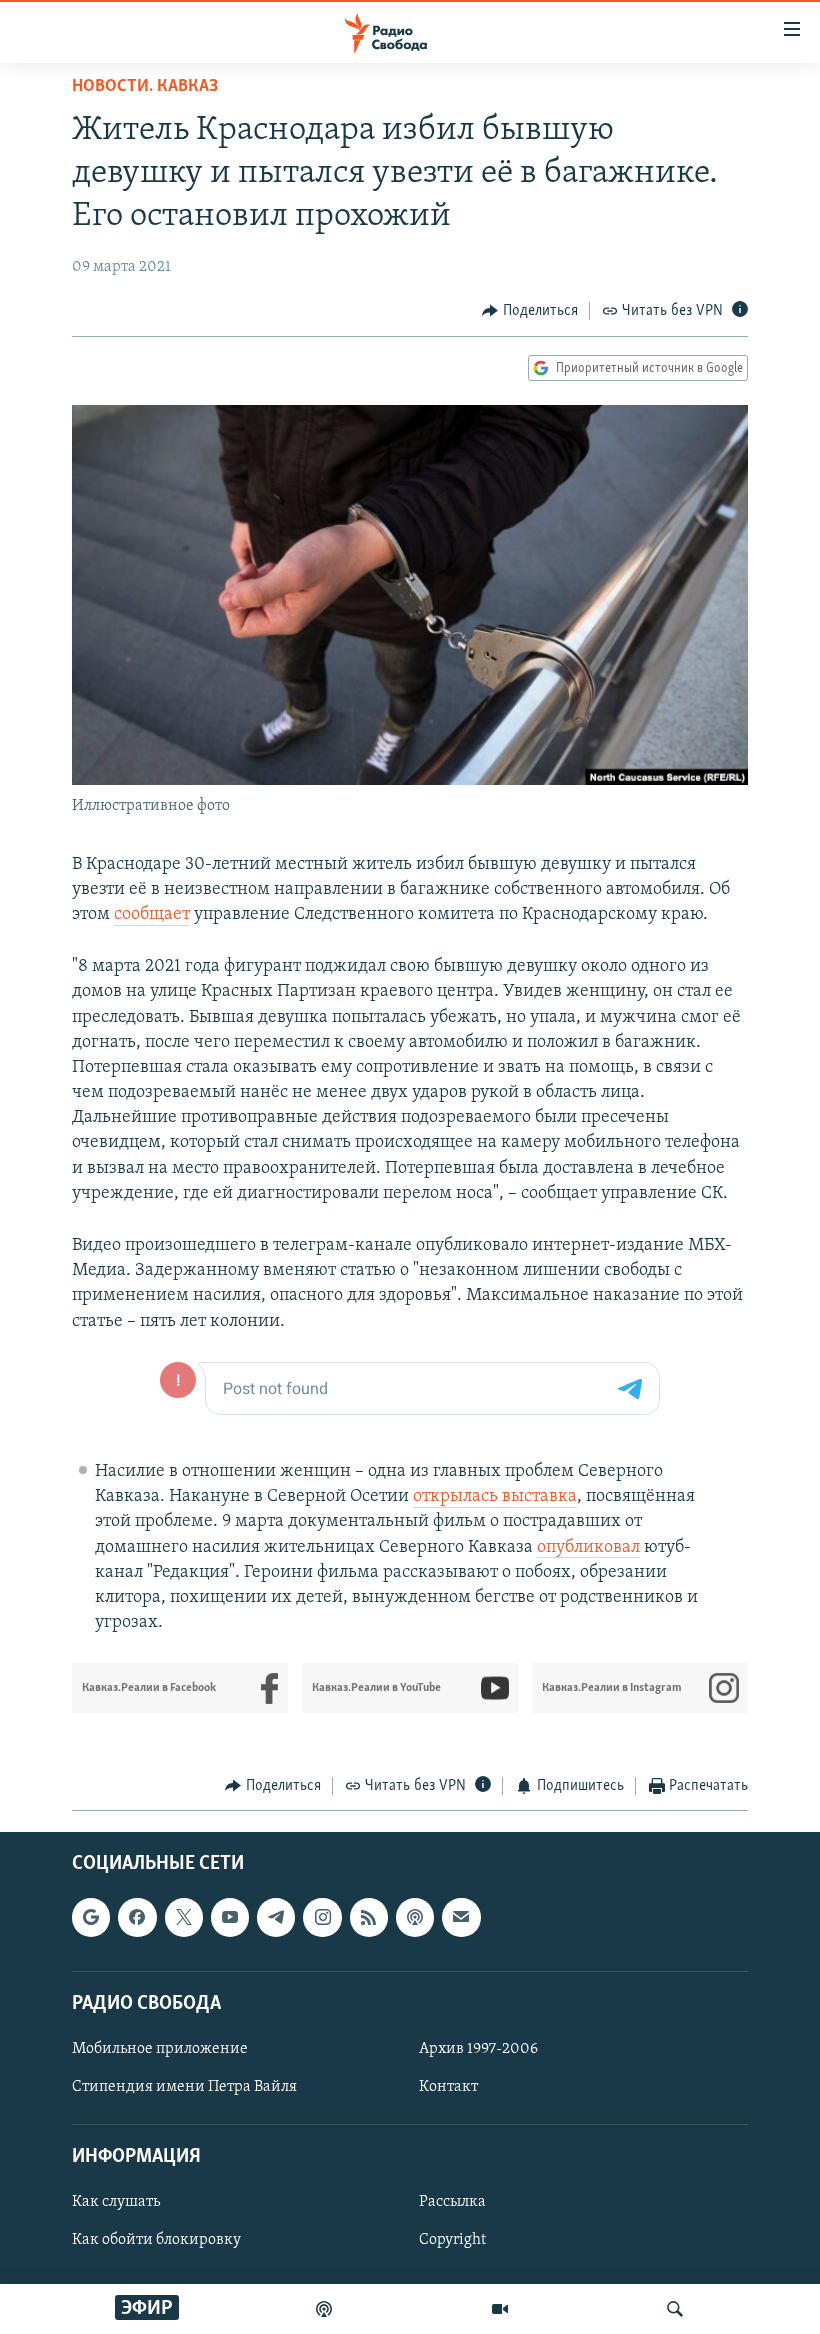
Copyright (452, 2240)
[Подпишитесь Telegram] (276, 1917)
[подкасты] (324, 2309)
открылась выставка (495, 1497)
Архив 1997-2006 (478, 2049)
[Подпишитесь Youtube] (230, 1917)
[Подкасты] (415, 1917)
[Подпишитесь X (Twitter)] (184, 1917)
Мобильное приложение (160, 2049)
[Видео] (500, 2309)
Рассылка (452, 2202)
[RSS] (369, 1917)
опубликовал (588, 1548)
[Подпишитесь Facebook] (137, 1917)
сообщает (152, 915)
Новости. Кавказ (145, 87)
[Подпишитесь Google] (91, 1917)
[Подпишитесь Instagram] (322, 1917)
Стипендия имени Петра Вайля (184, 2087)
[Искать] (675, 2309)
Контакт (448, 2087)
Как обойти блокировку (156, 2240)
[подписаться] (461, 1917)
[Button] (530, 311)
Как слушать (116, 2202)
